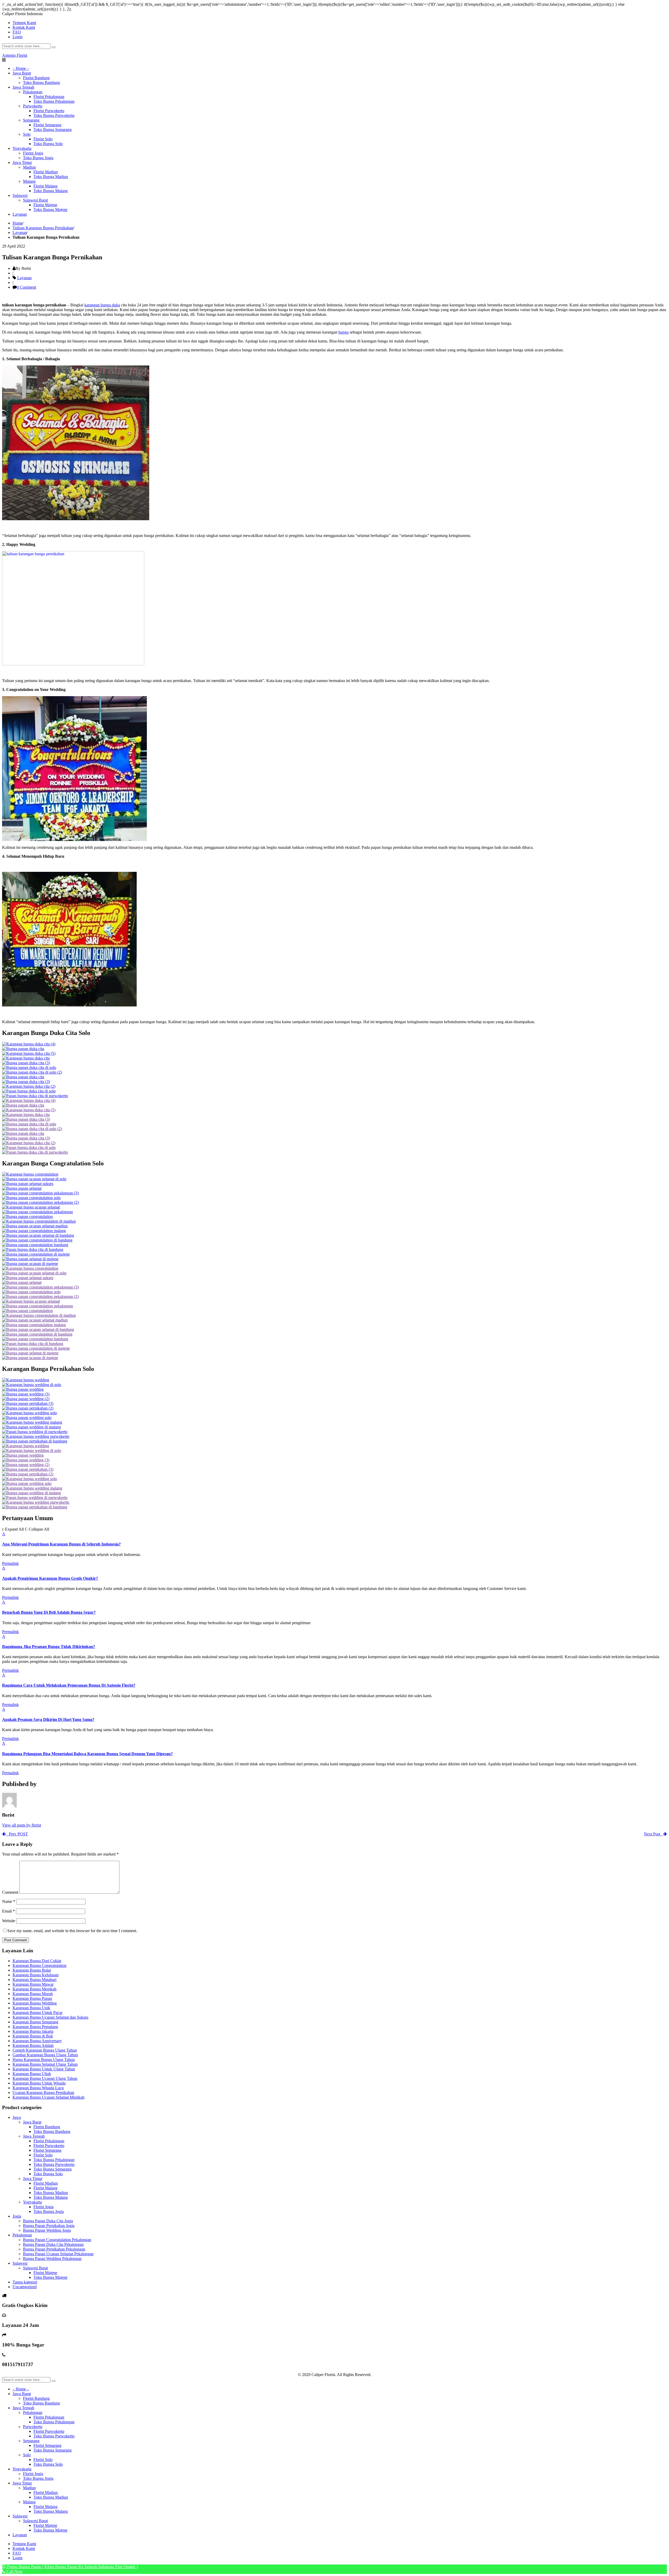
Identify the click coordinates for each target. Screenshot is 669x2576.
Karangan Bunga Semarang (35, 2022)
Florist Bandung (47, 2127)
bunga (344, 332)
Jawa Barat (32, 2122)
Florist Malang (45, 2188)
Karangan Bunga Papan (32, 1998)
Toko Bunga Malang (51, 2197)
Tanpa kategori (25, 2282)
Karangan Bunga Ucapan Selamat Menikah (48, 2097)
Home (18, 223)
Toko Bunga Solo (48, 2174)
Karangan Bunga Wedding (35, 2003)
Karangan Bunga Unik (31, 2008)
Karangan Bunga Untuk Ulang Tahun (44, 2069)
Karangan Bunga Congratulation (39, 1965)
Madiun (29, 2488)
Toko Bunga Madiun (51, 2193)
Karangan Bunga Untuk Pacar (38, 2013)
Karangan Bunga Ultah (32, 2074)
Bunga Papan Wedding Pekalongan (52, 2259)
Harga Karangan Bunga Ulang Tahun (44, 2060)
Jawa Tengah (34, 2136)
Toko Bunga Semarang (53, 2169)
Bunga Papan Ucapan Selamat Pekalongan (58, 2254)
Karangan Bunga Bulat (32, 1970)
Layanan (20, 233)
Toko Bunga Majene (50, 2277)
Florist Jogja (44, 2207)
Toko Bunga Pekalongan (54, 2160)
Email (8, 1911)
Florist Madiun (46, 2183)
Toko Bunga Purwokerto (54, 2164)
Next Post (654, 1834)
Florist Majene (45, 2273)
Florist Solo (43, 2155)
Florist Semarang (47, 2150)
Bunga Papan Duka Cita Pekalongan (53, 2244)
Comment (10, 1892)
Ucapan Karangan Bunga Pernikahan (43, 2093)
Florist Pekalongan (49, 2141)
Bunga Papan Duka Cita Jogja (48, 2221)
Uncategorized (25, 2287)
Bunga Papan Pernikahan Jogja (49, 2226)
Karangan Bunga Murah (33, 1994)
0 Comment (26, 287)
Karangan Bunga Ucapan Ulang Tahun (45, 2078)
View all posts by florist (22, 1825)
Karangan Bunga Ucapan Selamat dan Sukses (50, 2017)
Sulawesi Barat (35, 2268)
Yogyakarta (32, 2202)
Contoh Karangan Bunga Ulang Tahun (45, 2050)
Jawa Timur (33, 2179)
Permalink (10, 1563)
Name (9, 1901)
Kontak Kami (24, 2548)
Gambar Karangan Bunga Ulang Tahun (45, 2055)
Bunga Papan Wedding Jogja (47, 2230)
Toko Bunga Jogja (49, 2211)
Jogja (17, 2216)
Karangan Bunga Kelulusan (36, 1975)
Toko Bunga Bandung (52, 2131)
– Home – (21, 2389)
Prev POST (17, 1834)
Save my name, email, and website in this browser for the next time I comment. (72, 1931)
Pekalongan (22, 2235)
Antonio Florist (15, 55)
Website (9, 1921)
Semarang (31, 2441)
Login (18, 37)
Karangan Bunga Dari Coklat (37, 1961)
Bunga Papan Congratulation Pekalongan (57, 2240)
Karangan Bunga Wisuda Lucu (38, 2088)
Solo (27, 2455)
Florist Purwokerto (49, 2146)
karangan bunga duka (102, 305)
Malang (29, 2502)
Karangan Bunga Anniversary (37, 2041)
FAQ (17, 2553)
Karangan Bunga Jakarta (33, 2031)
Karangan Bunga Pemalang (35, 2027)
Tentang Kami (24, 2544)
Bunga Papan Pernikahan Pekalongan (54, 2249)
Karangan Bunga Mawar (33, 1984)
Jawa (17, 2117)
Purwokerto (33, 2427)
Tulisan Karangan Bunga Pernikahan (43, 228)
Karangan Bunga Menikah (34, 1989)
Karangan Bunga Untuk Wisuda (39, 2083)
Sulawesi (20, 2263)
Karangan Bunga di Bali (33, 2036)
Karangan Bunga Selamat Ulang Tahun (45, 2064)
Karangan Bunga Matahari (34, 1980)
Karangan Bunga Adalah (33, 2045)
